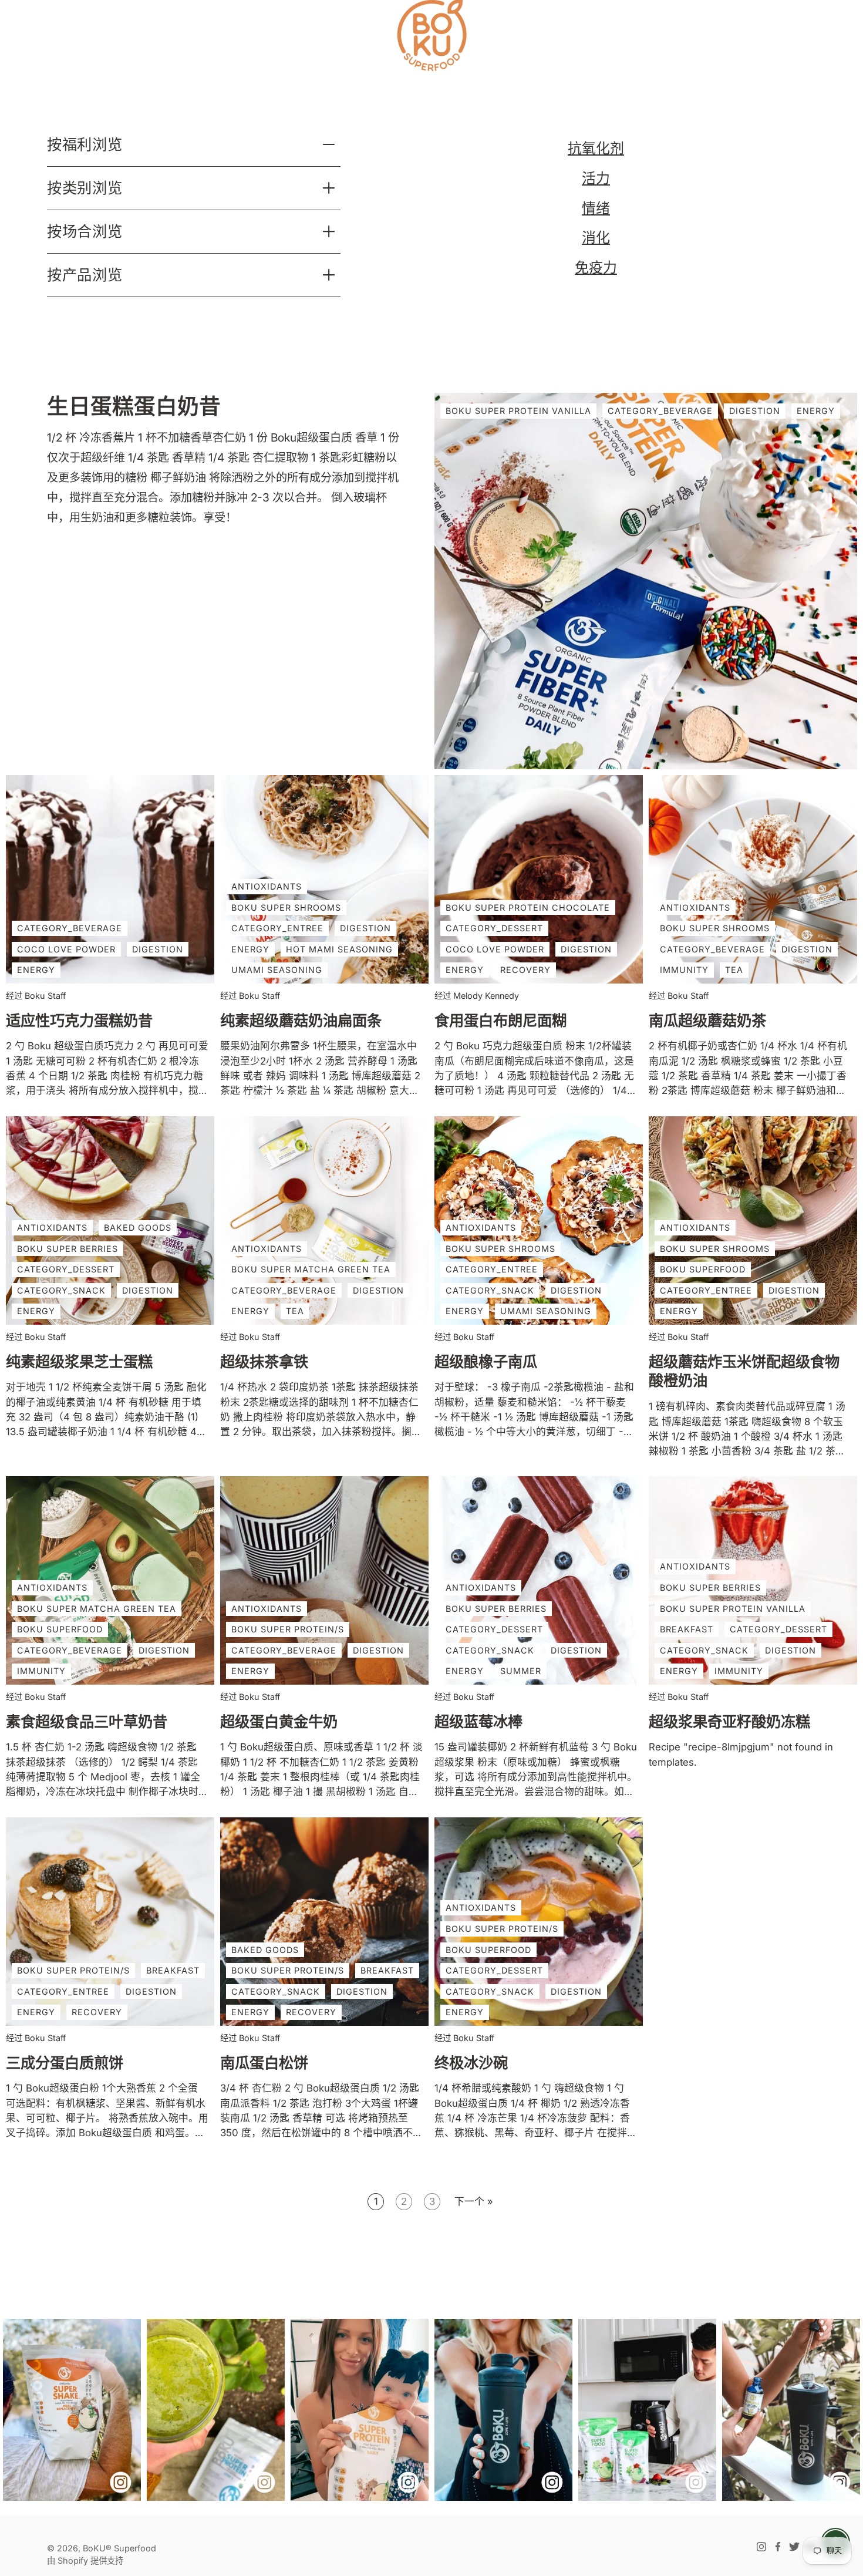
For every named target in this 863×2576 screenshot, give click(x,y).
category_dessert (494, 928)
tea (734, 970)
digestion (158, 949)
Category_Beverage (660, 411)
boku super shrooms (286, 908)
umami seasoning (277, 970)
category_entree (277, 928)
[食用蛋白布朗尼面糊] (539, 879)
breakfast (687, 1629)
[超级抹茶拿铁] (324, 1220)
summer (521, 1671)
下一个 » (474, 2201)
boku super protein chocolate (528, 908)
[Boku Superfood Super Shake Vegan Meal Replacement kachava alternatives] (72, 2410)
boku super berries (68, 1248)
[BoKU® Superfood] (431, 35)
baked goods (138, 1228)
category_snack (61, 1290)
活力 (596, 178)
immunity (684, 970)
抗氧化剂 (596, 148)
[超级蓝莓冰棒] (539, 1580)
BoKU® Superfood (119, 2548)
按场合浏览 (85, 231)
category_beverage (70, 928)
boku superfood (703, 1269)
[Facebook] (778, 2547)
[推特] (794, 2547)
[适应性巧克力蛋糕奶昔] (110, 879)
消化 (596, 238)
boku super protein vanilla (733, 1609)
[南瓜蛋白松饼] (324, 1922)
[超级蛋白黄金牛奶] (324, 1580)
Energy (816, 411)
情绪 (596, 208)
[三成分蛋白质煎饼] (110, 1922)
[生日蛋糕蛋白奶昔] (646, 581)
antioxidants (267, 886)
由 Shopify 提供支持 (85, 2560)
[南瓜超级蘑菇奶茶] (753, 879)
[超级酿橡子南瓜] (539, 1220)
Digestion (755, 411)
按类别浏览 (85, 188)
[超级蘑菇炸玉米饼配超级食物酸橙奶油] (753, 1220)
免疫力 (596, 267)
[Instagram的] (761, 2547)
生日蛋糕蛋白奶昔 (134, 407)
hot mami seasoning (339, 949)
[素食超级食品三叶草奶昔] (110, 1580)
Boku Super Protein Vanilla (518, 411)
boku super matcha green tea (311, 1269)
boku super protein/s (288, 1629)
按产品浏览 (85, 275)
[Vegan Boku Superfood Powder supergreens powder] (647, 2410)
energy (36, 970)
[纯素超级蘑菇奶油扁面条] (324, 879)
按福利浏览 (85, 144)
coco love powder (66, 949)
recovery (525, 970)
